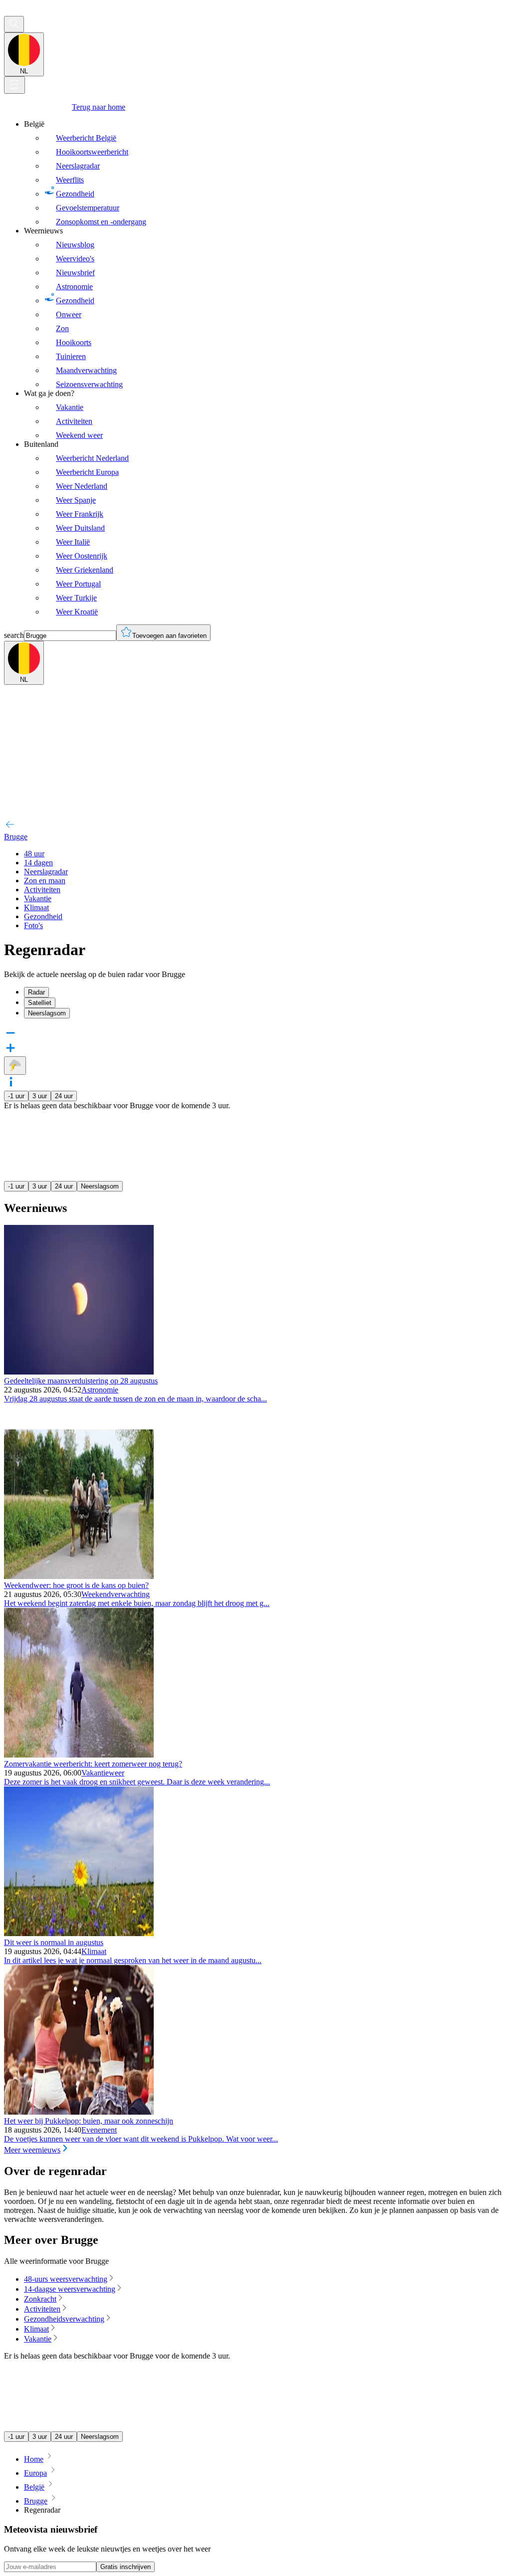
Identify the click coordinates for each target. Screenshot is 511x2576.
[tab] (265, 992)
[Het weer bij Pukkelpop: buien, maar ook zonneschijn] (79, 2112)
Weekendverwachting (116, 1594)
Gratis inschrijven (126, 2567)
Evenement (99, 2130)
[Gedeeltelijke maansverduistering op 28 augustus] (79, 1372)
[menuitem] (265, 173)
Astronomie (100, 1390)
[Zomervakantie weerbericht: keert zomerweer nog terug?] (79, 1755)
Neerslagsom (100, 1186)
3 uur (40, 1096)
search (14, 635)
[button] (255, 1083)
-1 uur (16, 1096)
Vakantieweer (103, 1773)
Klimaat (94, 1951)
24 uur (64, 1096)
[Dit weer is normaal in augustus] (79, 1933)
